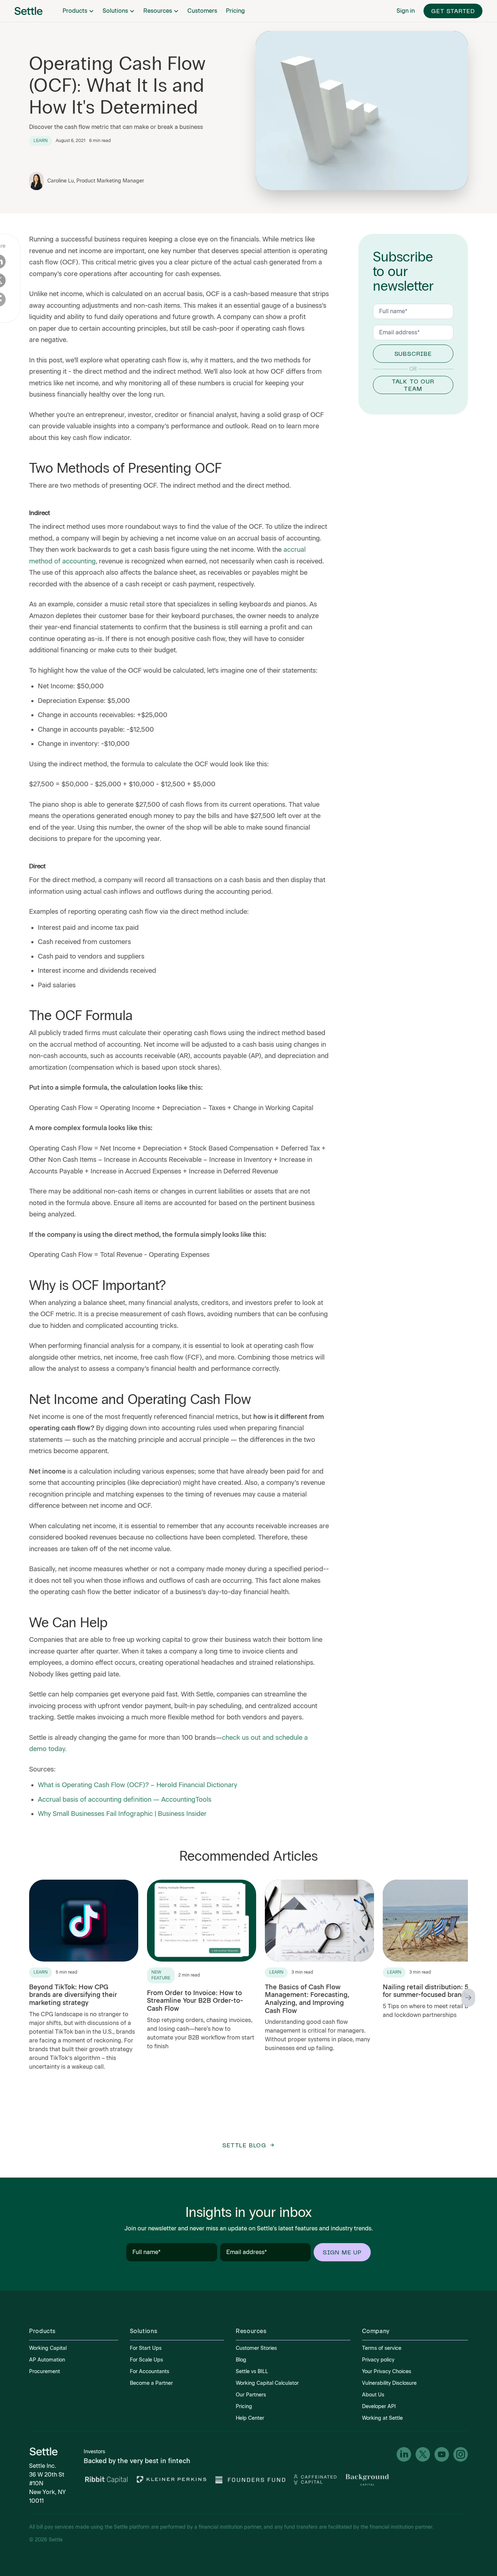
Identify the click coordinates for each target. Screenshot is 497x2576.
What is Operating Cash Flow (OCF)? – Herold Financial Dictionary (138, 1785)
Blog (241, 2360)
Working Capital (48, 2348)
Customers (202, 11)
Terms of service (382, 2348)
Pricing (235, 11)
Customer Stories (256, 2348)
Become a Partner (151, 2383)
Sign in (406, 11)
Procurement (45, 2372)
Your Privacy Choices (387, 2372)
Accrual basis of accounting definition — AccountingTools (125, 1800)
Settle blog (244, 2145)
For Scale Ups (146, 2360)
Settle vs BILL (252, 2372)
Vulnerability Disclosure (389, 2383)
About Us (373, 2395)
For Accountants (150, 2372)
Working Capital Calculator (267, 2383)
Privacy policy (378, 2360)
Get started (453, 11)
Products (75, 11)
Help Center (250, 2418)
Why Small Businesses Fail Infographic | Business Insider (122, 1814)
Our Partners (251, 2395)
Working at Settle (382, 2418)
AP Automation (47, 2360)
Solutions (115, 11)
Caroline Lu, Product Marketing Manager (96, 181)
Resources (158, 11)
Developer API (379, 2406)
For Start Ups (146, 2348)
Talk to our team (413, 385)
